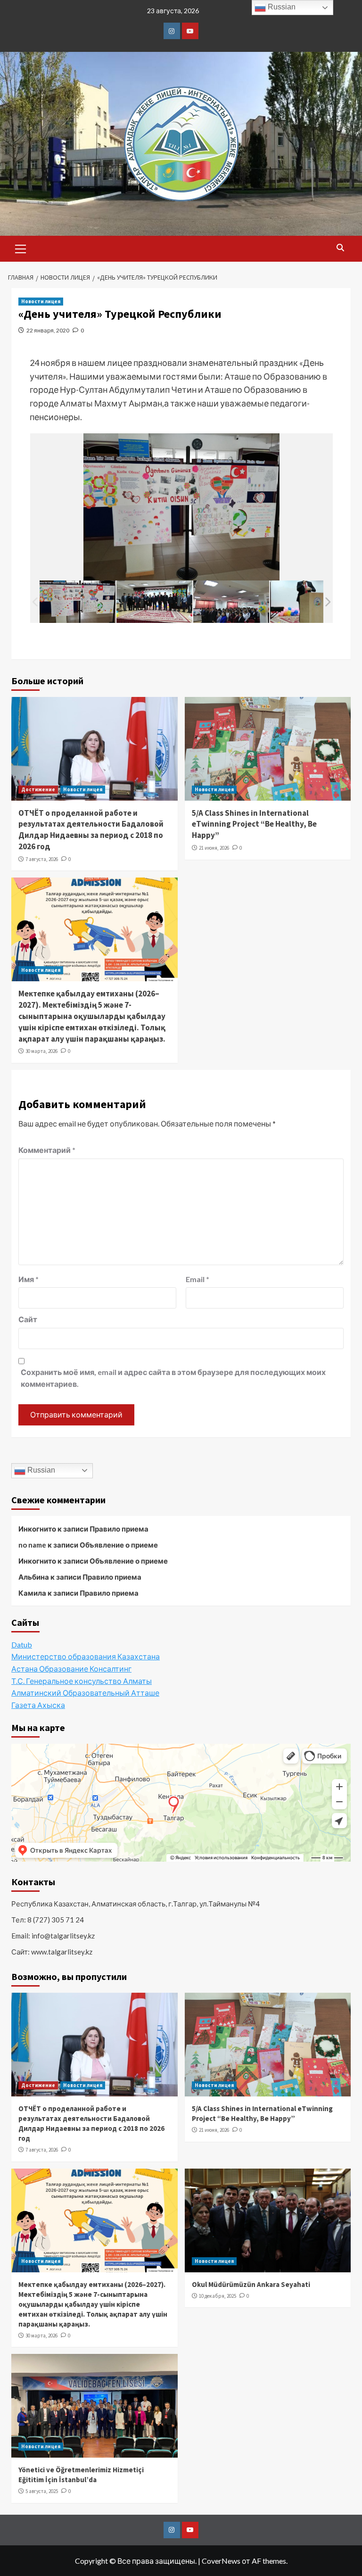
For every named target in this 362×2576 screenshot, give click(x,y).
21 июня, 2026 (214, 848)
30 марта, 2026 (41, 1051)
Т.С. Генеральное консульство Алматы (82, 1681)
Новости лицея (41, 301)
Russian (40, 1470)
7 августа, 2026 (42, 859)
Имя (29, 1279)
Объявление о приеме (119, 1545)
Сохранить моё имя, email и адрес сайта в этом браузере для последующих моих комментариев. (173, 1378)
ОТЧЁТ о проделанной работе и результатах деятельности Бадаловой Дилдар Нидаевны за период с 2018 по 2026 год (91, 830)
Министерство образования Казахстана (86, 1656)
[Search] (340, 248)
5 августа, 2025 (42, 2491)
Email (197, 1279)
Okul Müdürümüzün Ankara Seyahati (251, 2284)
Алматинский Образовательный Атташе (85, 1693)
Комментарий (47, 1150)
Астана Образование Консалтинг (71, 1669)
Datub (22, 1644)
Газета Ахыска (38, 1705)
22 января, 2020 (48, 330)
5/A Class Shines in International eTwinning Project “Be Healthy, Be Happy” (254, 824)
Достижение (38, 789)
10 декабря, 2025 (218, 2296)
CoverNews (221, 2561)
